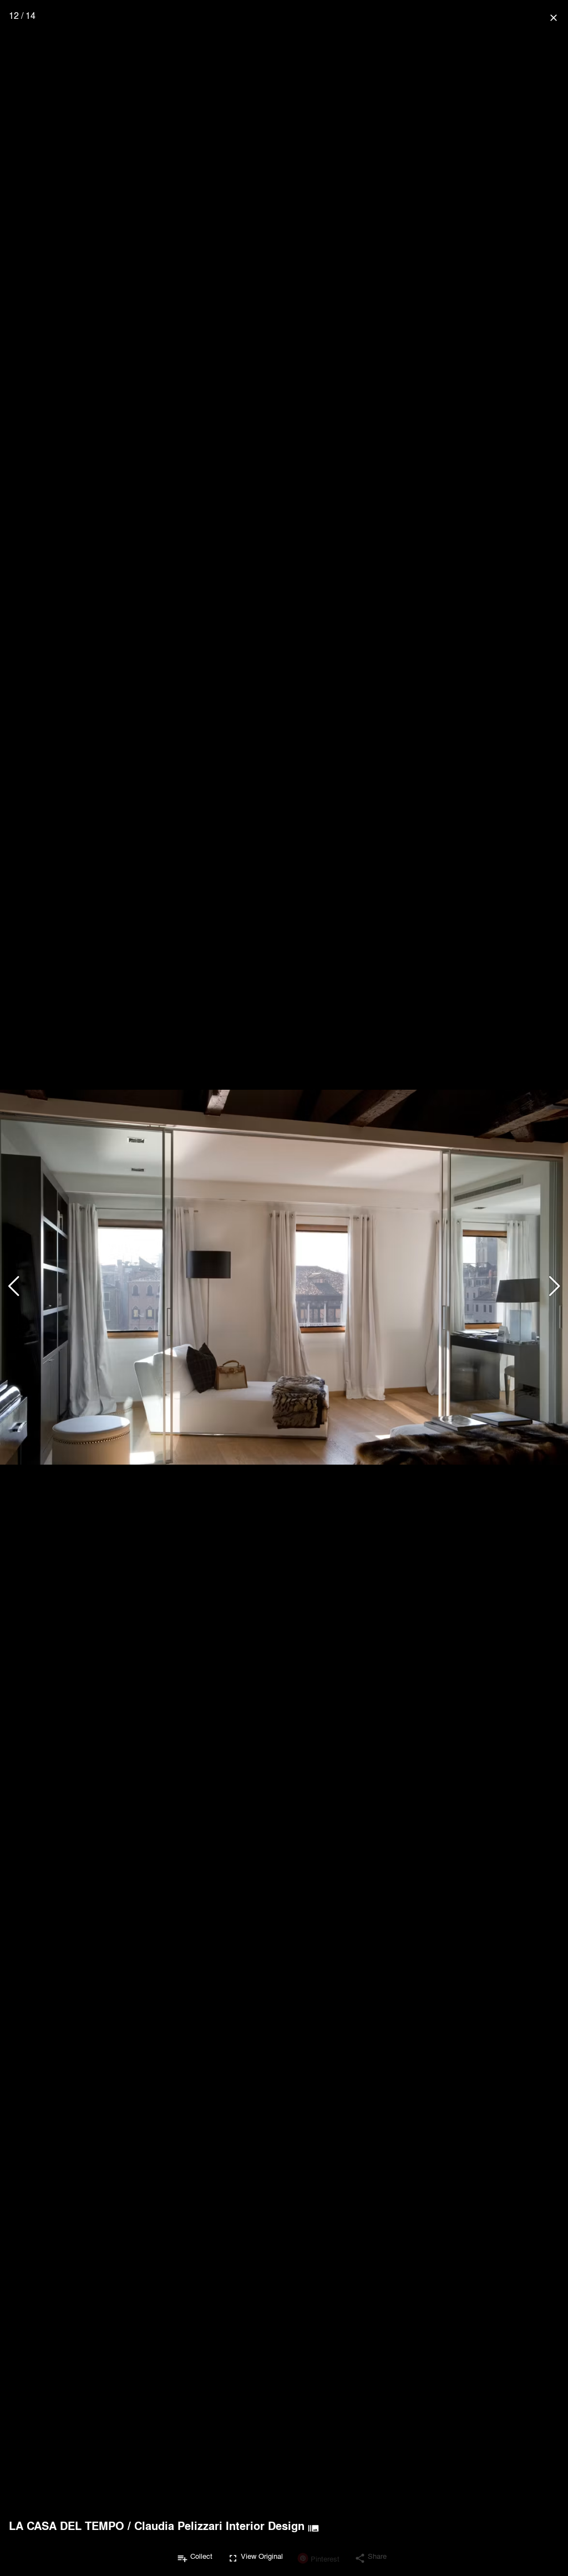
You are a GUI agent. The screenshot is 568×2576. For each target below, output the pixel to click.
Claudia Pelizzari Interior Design (219, 2526)
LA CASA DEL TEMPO (67, 2526)
